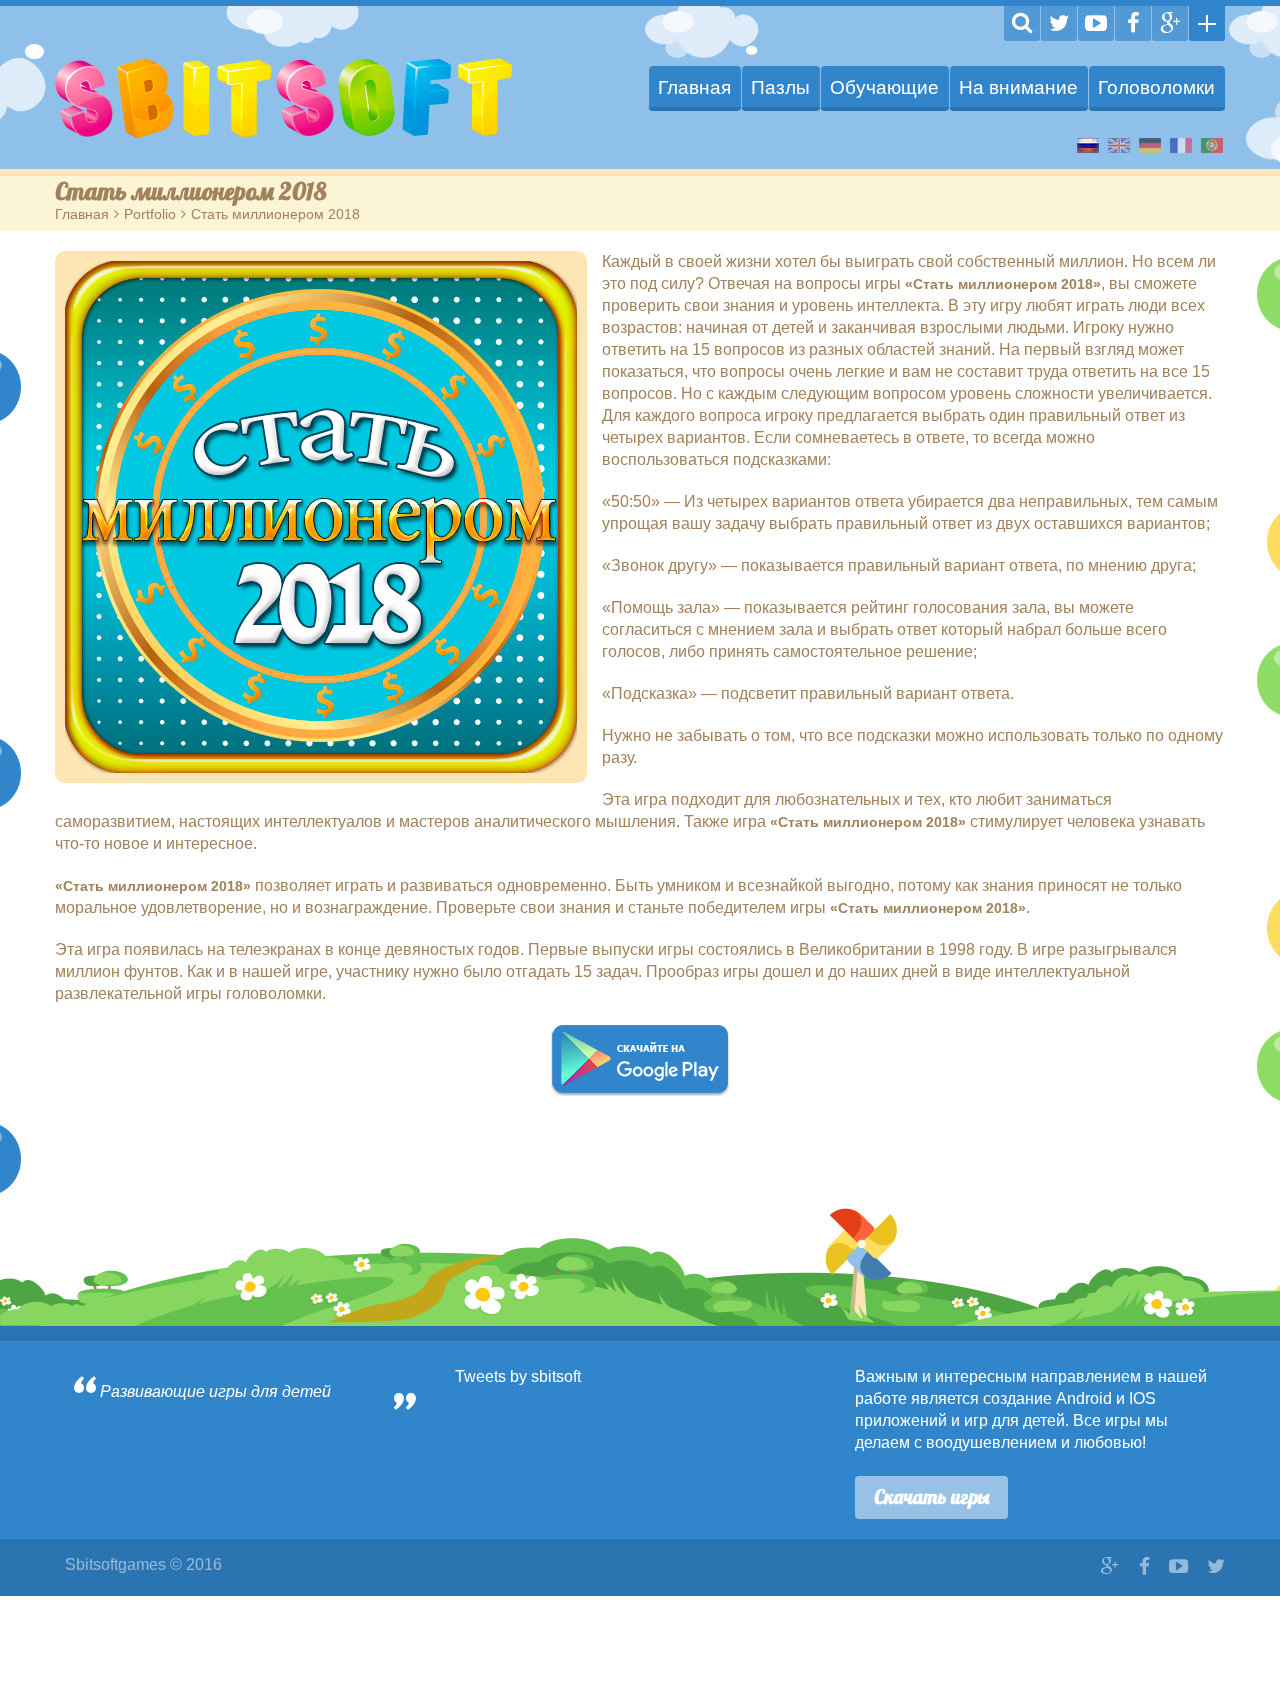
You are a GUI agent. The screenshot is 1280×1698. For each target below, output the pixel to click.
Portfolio (150, 214)
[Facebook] (1133, 23)
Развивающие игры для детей (215, 1391)
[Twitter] (1059, 23)
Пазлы (780, 87)
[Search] (1022, 23)
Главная (694, 87)
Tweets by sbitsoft (518, 1376)
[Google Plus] (1170, 23)
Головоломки (1156, 87)
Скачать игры (931, 1497)
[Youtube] (1096, 23)
